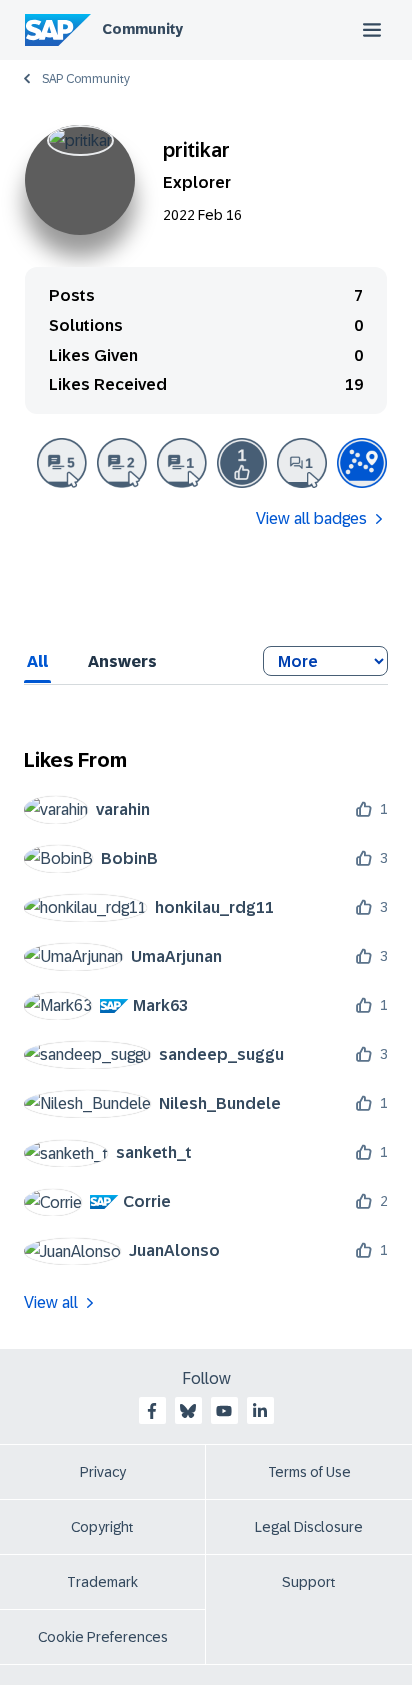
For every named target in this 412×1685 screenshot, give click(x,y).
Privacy (103, 1472)
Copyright (102, 1527)
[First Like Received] (242, 463)
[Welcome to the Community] (362, 463)
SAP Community (86, 79)
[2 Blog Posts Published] (122, 463)
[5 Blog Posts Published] (62, 463)
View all (51, 1302)
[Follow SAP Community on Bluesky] (188, 1411)
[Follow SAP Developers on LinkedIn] (260, 1411)
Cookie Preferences (103, 1637)
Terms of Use (309, 1472)
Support (309, 1582)
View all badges (311, 518)
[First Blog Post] (182, 463)
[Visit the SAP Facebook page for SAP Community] (152, 1411)
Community (142, 29)
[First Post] (302, 463)
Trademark (102, 1582)
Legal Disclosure (309, 1527)
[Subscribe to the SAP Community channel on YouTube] (224, 1411)
